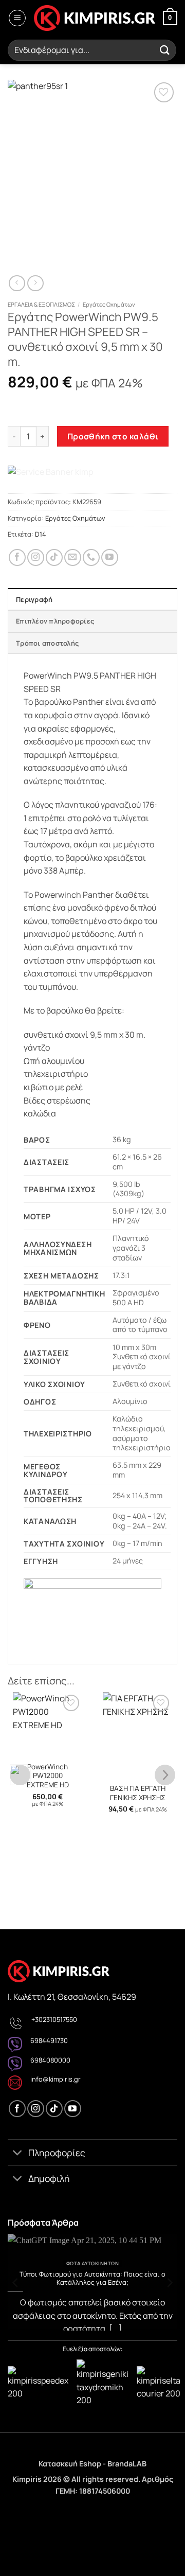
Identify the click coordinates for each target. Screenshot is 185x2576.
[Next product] (17, 283)
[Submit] (165, 50)
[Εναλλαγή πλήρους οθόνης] (40, 2515)
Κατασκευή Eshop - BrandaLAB (92, 2464)
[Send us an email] (73, 557)
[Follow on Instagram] (36, 557)
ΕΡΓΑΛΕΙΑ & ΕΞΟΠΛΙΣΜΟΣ (41, 304)
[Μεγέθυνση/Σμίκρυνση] (10, 2515)
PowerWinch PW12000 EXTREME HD (48, 1776)
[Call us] (91, 557)
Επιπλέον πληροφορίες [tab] (55, 621)
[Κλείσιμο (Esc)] (99, 2515)
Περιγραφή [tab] (34, 599)
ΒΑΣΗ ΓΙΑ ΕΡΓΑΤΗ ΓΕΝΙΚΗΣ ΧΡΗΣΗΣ (138, 1793)
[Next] (169, 2282)
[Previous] (16, 2282)
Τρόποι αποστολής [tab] (47, 643)
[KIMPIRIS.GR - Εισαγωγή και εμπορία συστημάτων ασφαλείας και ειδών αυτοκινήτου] (94, 18)
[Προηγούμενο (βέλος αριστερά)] (10, 2558)
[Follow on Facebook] (17, 557)
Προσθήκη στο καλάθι (113, 436)
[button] (17, 18)
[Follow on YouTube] (110, 557)
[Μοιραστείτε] (69, 2515)
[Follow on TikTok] (54, 557)
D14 (41, 534)
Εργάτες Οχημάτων (109, 304)
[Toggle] (18, 2153)
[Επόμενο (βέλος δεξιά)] (40, 2558)
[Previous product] (35, 283)
